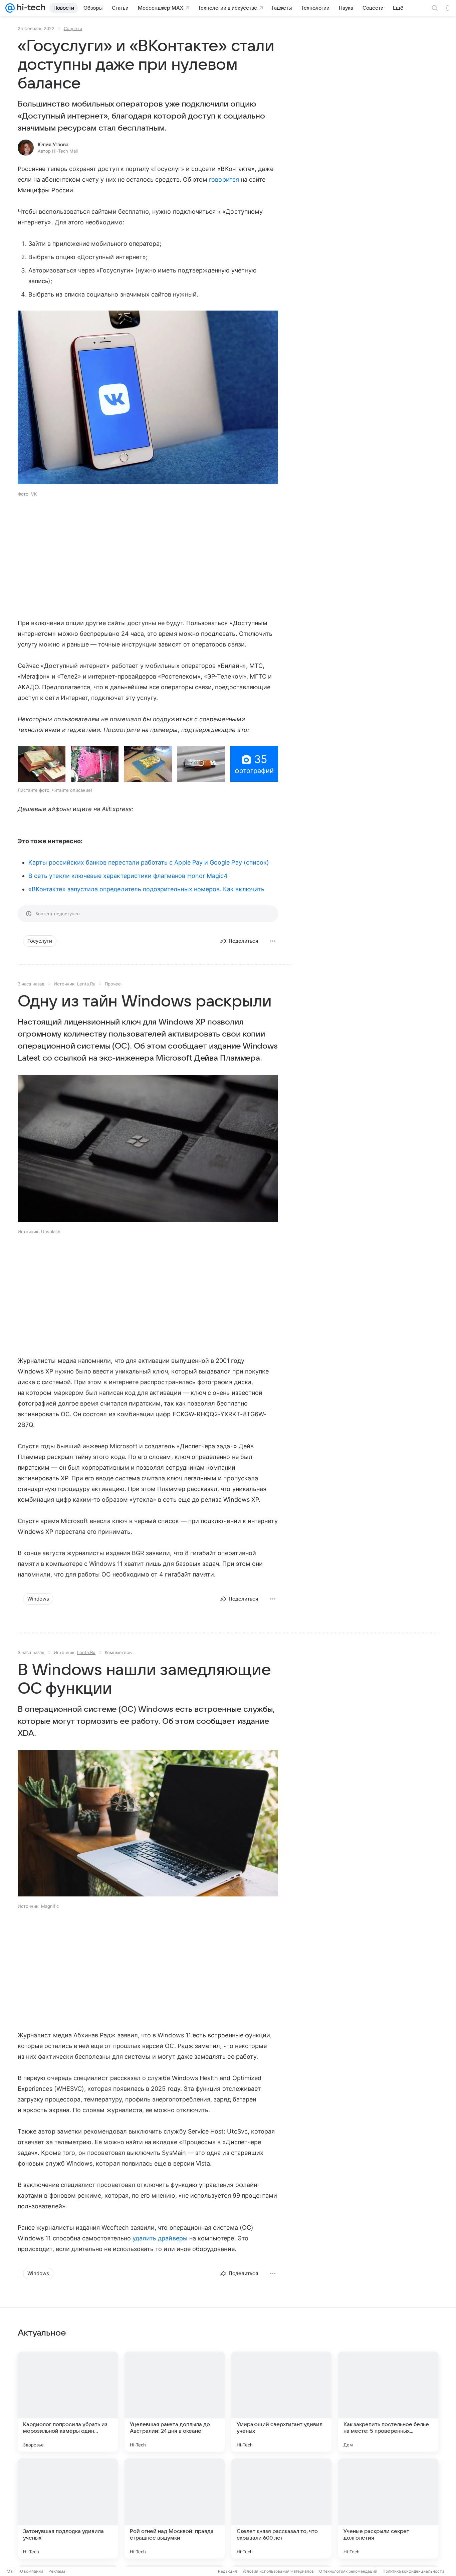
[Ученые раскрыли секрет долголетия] (388, 2509)
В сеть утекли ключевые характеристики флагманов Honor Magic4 (128, 876)
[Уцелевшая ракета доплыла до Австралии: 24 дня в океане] (175, 2402)
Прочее (113, 984)
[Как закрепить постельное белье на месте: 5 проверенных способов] (388, 2402)
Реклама (57, 2571)
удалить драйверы (160, 2238)
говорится (224, 179)
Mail (11, 2571)
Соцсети (73, 28)
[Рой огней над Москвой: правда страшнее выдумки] (175, 2509)
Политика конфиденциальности (413, 2571)
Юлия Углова (53, 145)
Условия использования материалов (278, 2571)
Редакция (227, 2571)
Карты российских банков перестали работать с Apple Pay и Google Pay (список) (149, 862)
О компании (32, 2571)
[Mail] (10, 8)
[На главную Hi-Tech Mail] (30, 8)
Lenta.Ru (86, 984)
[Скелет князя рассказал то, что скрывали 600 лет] (281, 2509)
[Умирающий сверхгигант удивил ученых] (281, 2402)
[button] (148, 398)
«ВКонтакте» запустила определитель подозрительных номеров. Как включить (146, 889)
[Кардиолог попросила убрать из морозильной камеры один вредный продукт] (68, 2402)
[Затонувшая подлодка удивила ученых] (68, 2509)
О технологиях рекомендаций (348, 2571)
